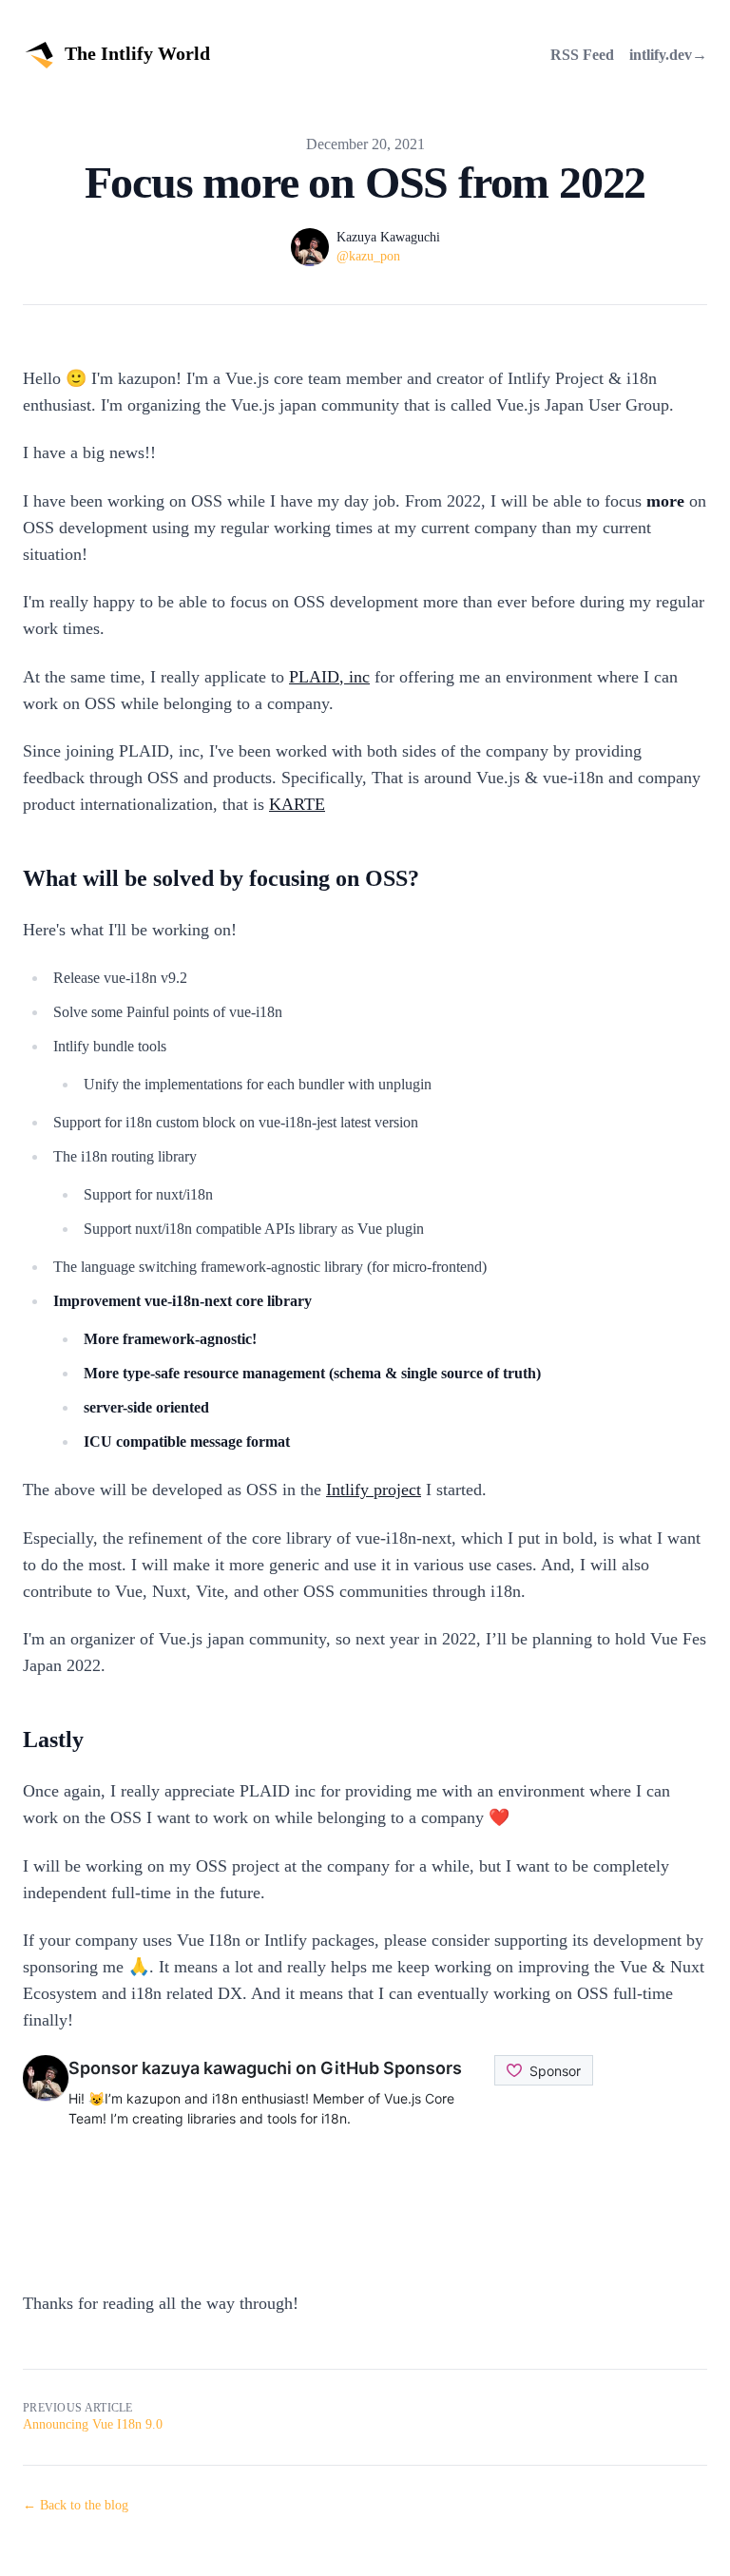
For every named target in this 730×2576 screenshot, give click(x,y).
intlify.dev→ (668, 55)
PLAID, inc (329, 677)
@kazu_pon (368, 256)
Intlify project (374, 1490)
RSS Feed (582, 55)
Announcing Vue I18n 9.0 (93, 2424)
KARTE (297, 804)
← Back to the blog (76, 2505)
